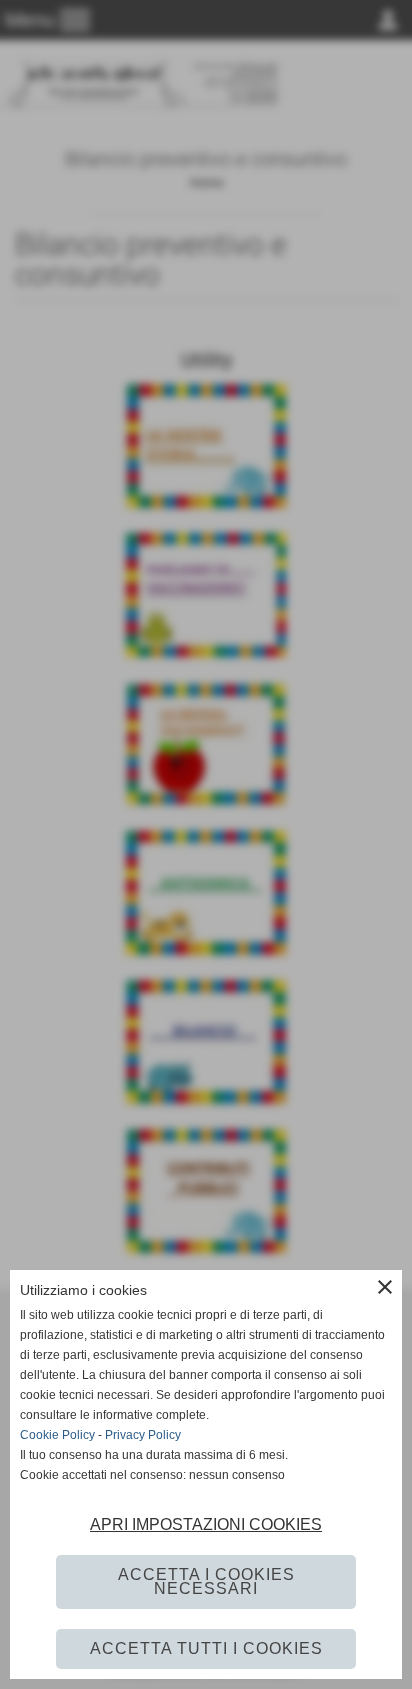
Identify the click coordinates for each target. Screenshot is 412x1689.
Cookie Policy (57, 1435)
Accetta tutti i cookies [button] (206, 1648)
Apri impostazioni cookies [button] (206, 1524)
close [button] (385, 1287)
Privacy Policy (143, 1435)
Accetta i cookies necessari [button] (206, 1581)
